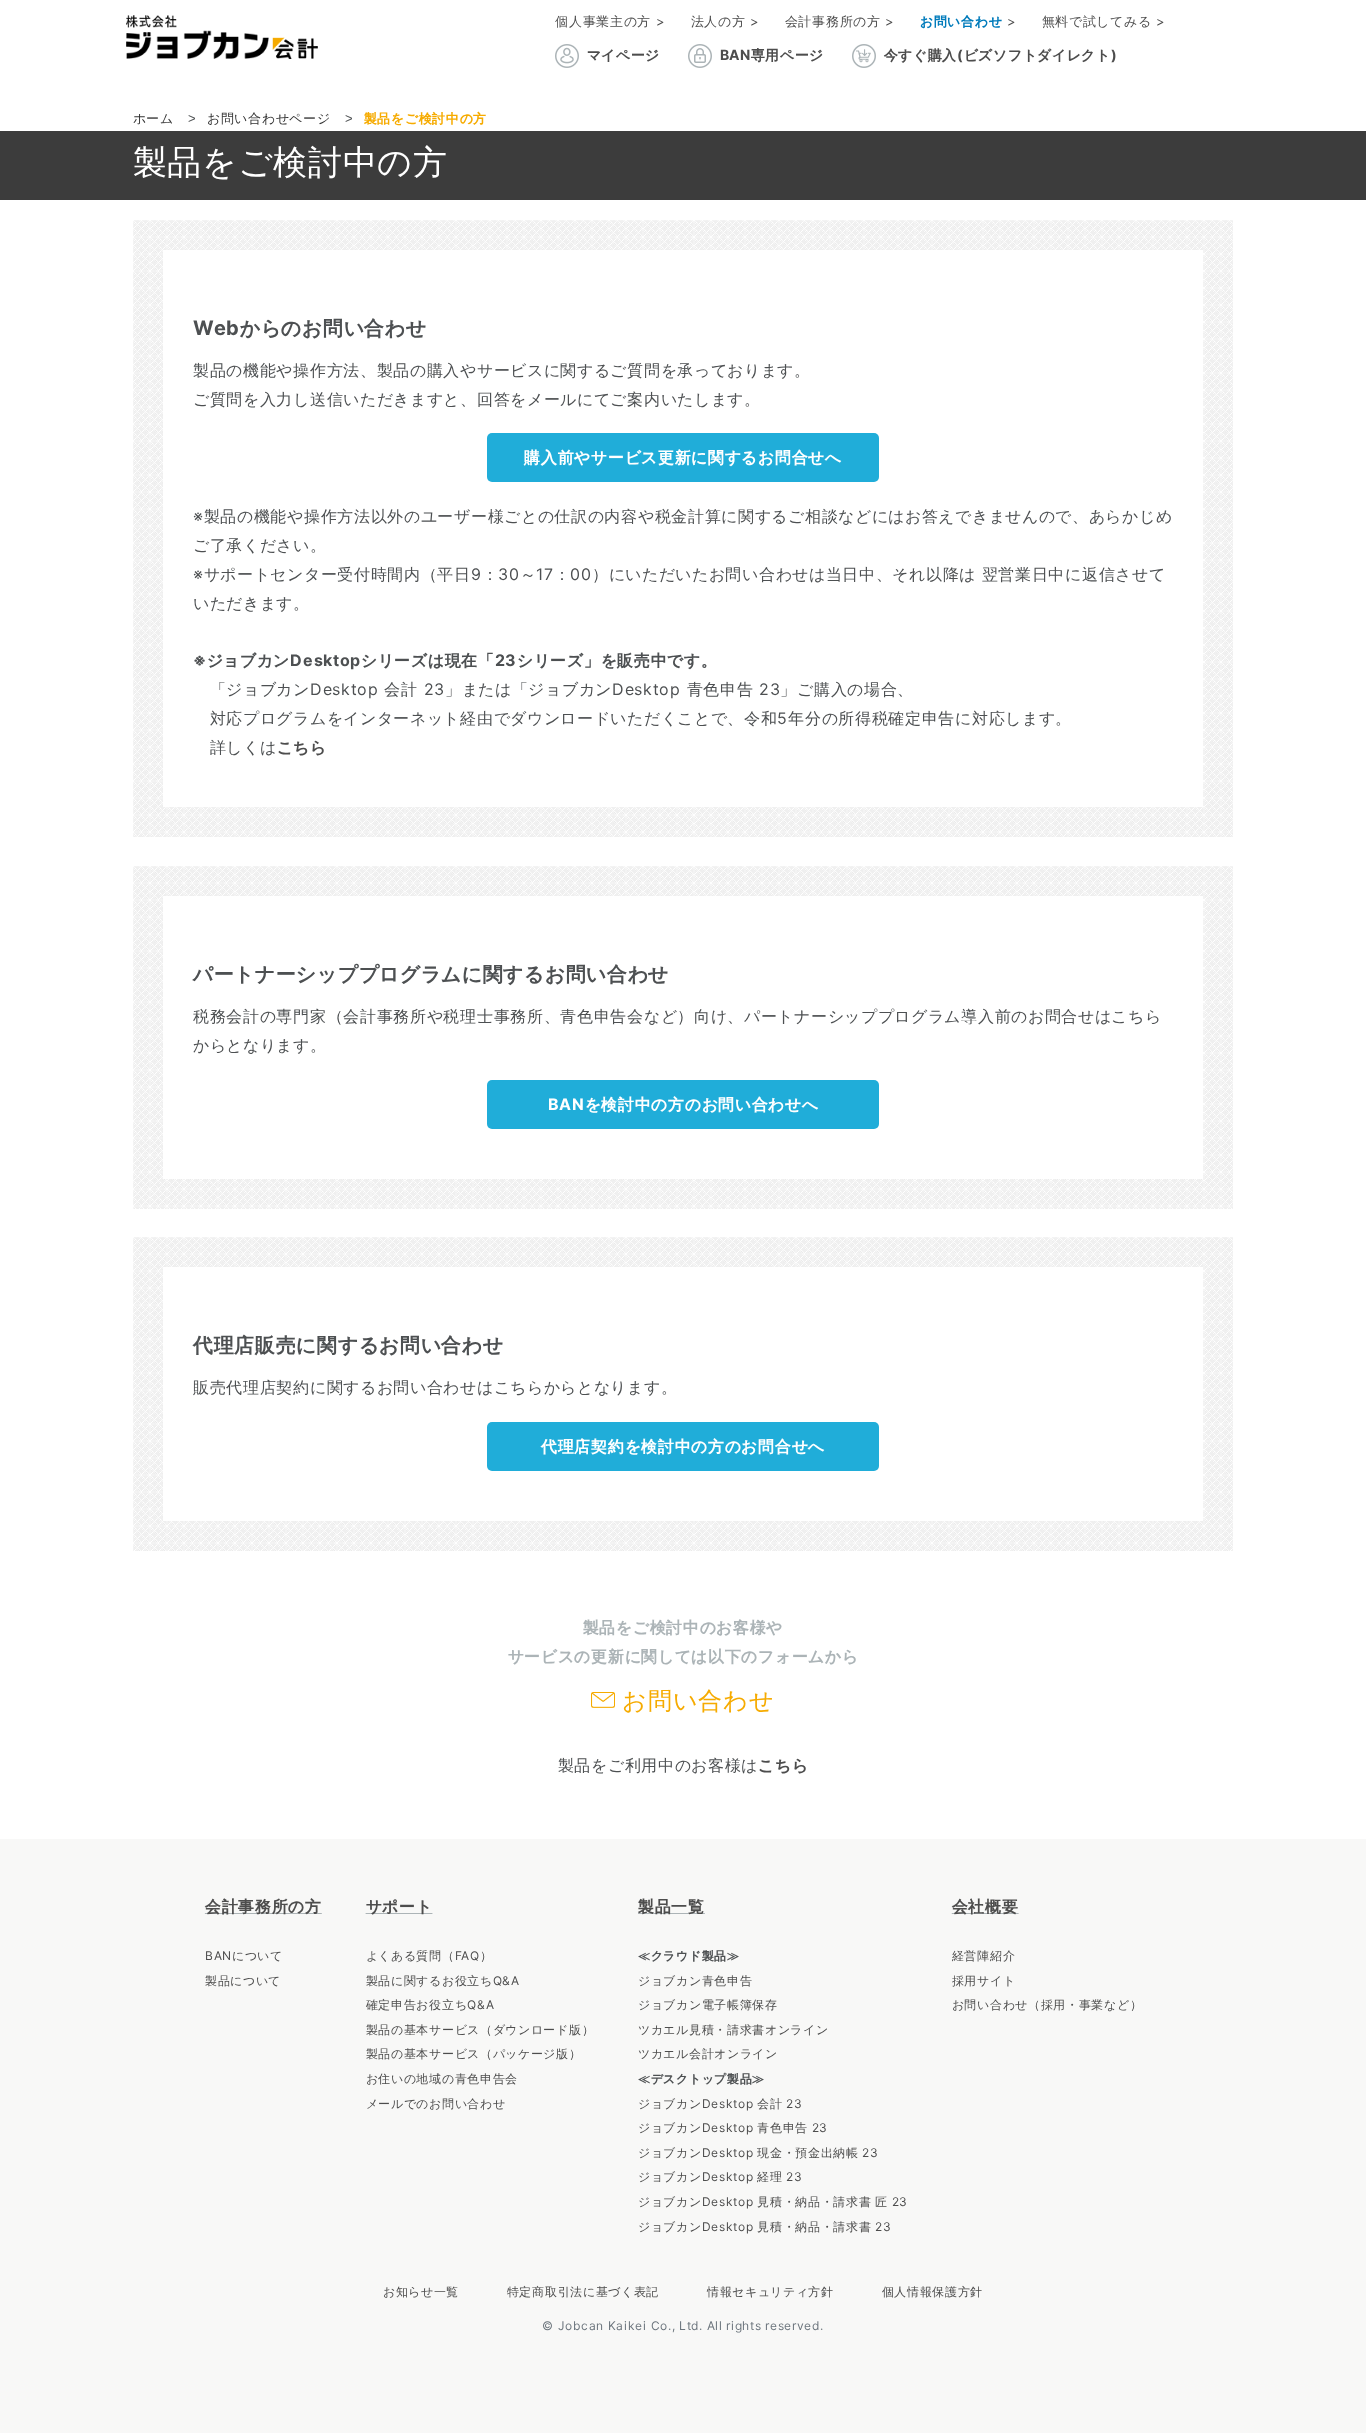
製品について (243, 1980)
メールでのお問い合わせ (436, 2103)
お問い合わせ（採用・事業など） (1047, 2004)
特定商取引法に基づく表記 (583, 2291)
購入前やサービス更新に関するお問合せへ (682, 457)
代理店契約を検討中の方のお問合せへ (683, 1446)
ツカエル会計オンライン (708, 2053)
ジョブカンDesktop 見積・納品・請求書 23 (765, 2226)
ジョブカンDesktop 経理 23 (720, 2176)
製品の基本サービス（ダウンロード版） (480, 2029)
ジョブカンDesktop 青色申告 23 (733, 2127)
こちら (302, 747)
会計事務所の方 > (840, 21)
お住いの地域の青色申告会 (442, 2078)
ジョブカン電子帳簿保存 (708, 2004)
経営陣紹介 (984, 1955)
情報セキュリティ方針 (770, 2291)
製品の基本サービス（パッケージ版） (474, 2053)
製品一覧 (671, 1906)
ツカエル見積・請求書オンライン (733, 2029)
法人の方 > (725, 21)
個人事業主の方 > (610, 21)
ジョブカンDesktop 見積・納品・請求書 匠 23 (773, 2201)
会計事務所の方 (263, 1906)
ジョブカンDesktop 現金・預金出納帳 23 (758, 2152)
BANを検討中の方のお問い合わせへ (683, 1104)
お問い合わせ (698, 1700)
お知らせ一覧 (421, 2291)
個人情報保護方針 (933, 2291)
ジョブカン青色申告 (695, 1980)
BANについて (244, 1955)
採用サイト (984, 1980)
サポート (399, 1906)
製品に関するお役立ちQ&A (443, 1980)
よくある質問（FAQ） (429, 1955)
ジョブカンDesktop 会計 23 (720, 2103)
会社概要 (985, 1906)
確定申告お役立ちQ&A (430, 2004)
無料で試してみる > (1104, 21)
